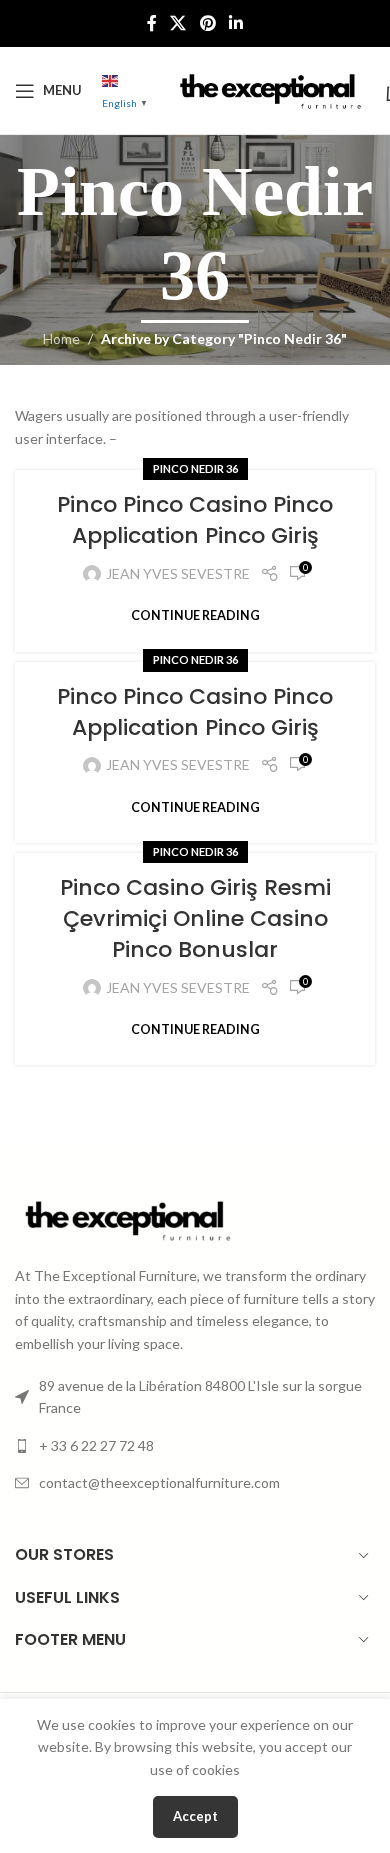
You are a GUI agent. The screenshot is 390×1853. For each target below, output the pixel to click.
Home (61, 338)
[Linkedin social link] (235, 23)
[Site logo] (268, 88)
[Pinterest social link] (207, 23)
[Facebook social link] (151, 23)
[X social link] (178, 23)
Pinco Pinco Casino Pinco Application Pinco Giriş (195, 520)
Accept (195, 1816)
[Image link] (125, 1218)
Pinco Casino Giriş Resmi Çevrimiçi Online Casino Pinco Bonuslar (195, 918)
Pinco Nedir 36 (195, 468)
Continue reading (195, 615)
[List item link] (195, 1446)
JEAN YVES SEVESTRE (178, 573)
